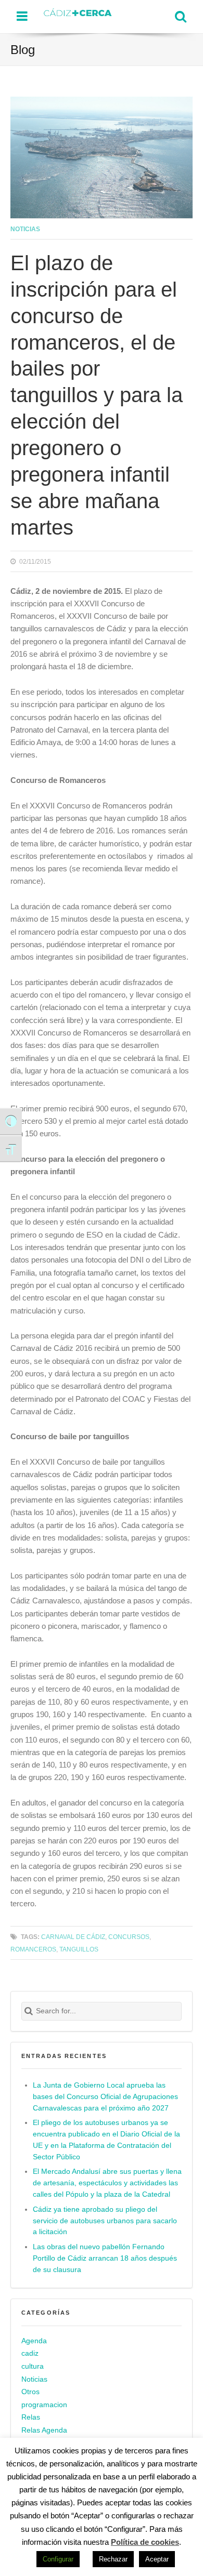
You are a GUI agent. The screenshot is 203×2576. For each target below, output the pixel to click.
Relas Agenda (44, 2430)
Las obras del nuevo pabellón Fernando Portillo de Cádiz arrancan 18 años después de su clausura (105, 2258)
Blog (23, 50)
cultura (33, 2366)
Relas (31, 2417)
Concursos (129, 1937)
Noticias (25, 229)
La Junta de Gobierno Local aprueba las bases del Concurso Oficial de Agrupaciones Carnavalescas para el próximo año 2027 (105, 2097)
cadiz (30, 2354)
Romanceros (33, 1949)
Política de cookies (145, 2542)
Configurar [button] (58, 2559)
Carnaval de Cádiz (73, 1937)
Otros (30, 2392)
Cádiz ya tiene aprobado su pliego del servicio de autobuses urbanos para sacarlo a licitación (105, 2221)
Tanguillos (79, 1949)
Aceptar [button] (157, 2559)
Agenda (34, 2341)
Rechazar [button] (113, 2559)
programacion (44, 2405)
